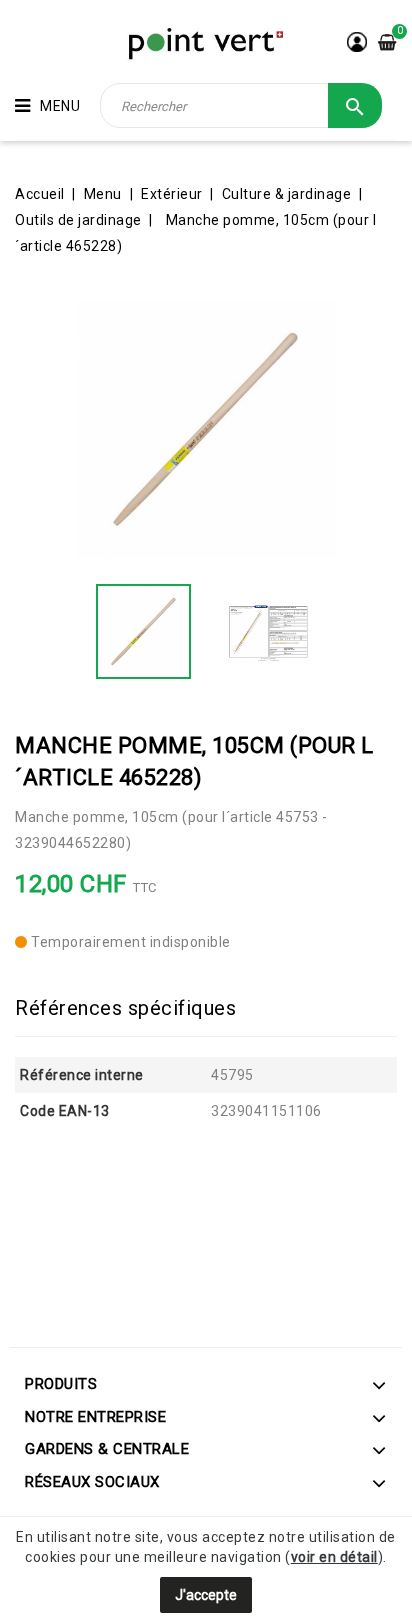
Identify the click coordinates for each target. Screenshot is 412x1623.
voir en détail (334, 1557)
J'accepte (206, 1595)
